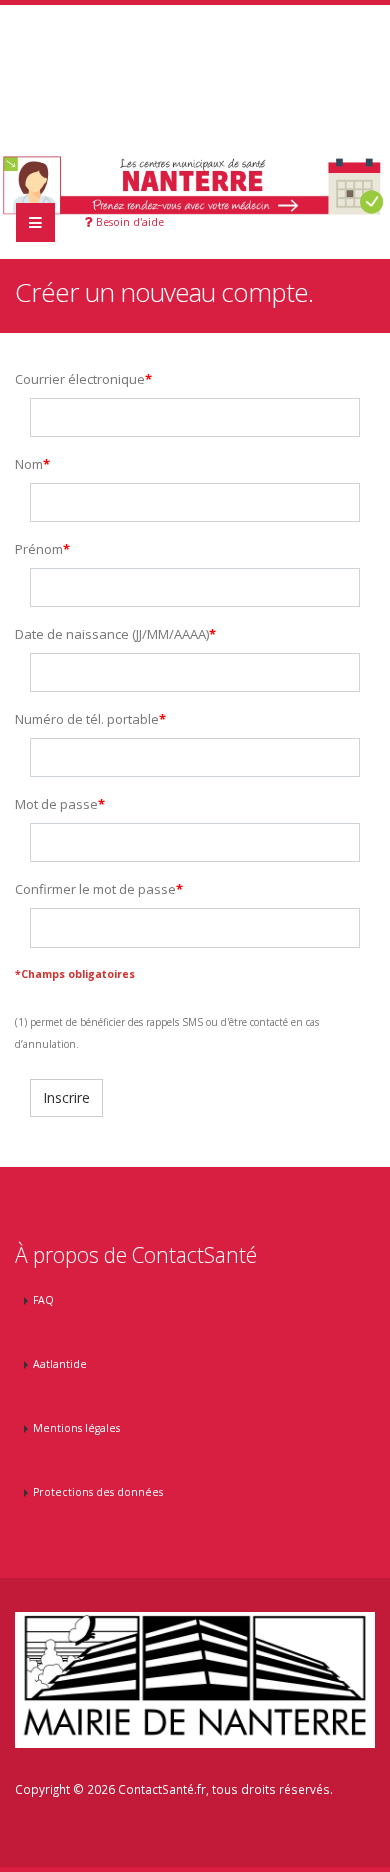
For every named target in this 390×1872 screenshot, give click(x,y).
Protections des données (98, 1492)
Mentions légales (76, 1428)
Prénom (39, 549)
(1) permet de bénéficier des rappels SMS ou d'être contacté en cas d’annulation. (167, 1033)
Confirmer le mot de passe (95, 889)
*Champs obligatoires (75, 974)
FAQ (43, 1300)
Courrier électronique (80, 379)
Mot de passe (56, 804)
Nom (29, 464)
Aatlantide (60, 1364)
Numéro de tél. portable (87, 719)
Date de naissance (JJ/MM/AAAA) (112, 634)
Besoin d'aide (128, 222)
